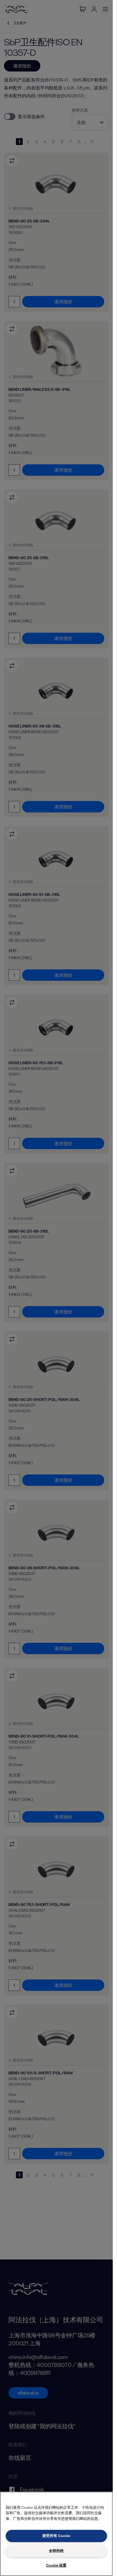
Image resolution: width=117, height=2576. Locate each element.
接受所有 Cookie (56, 2536)
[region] (56, 2534)
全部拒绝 (56, 2551)
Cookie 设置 (56, 2565)
